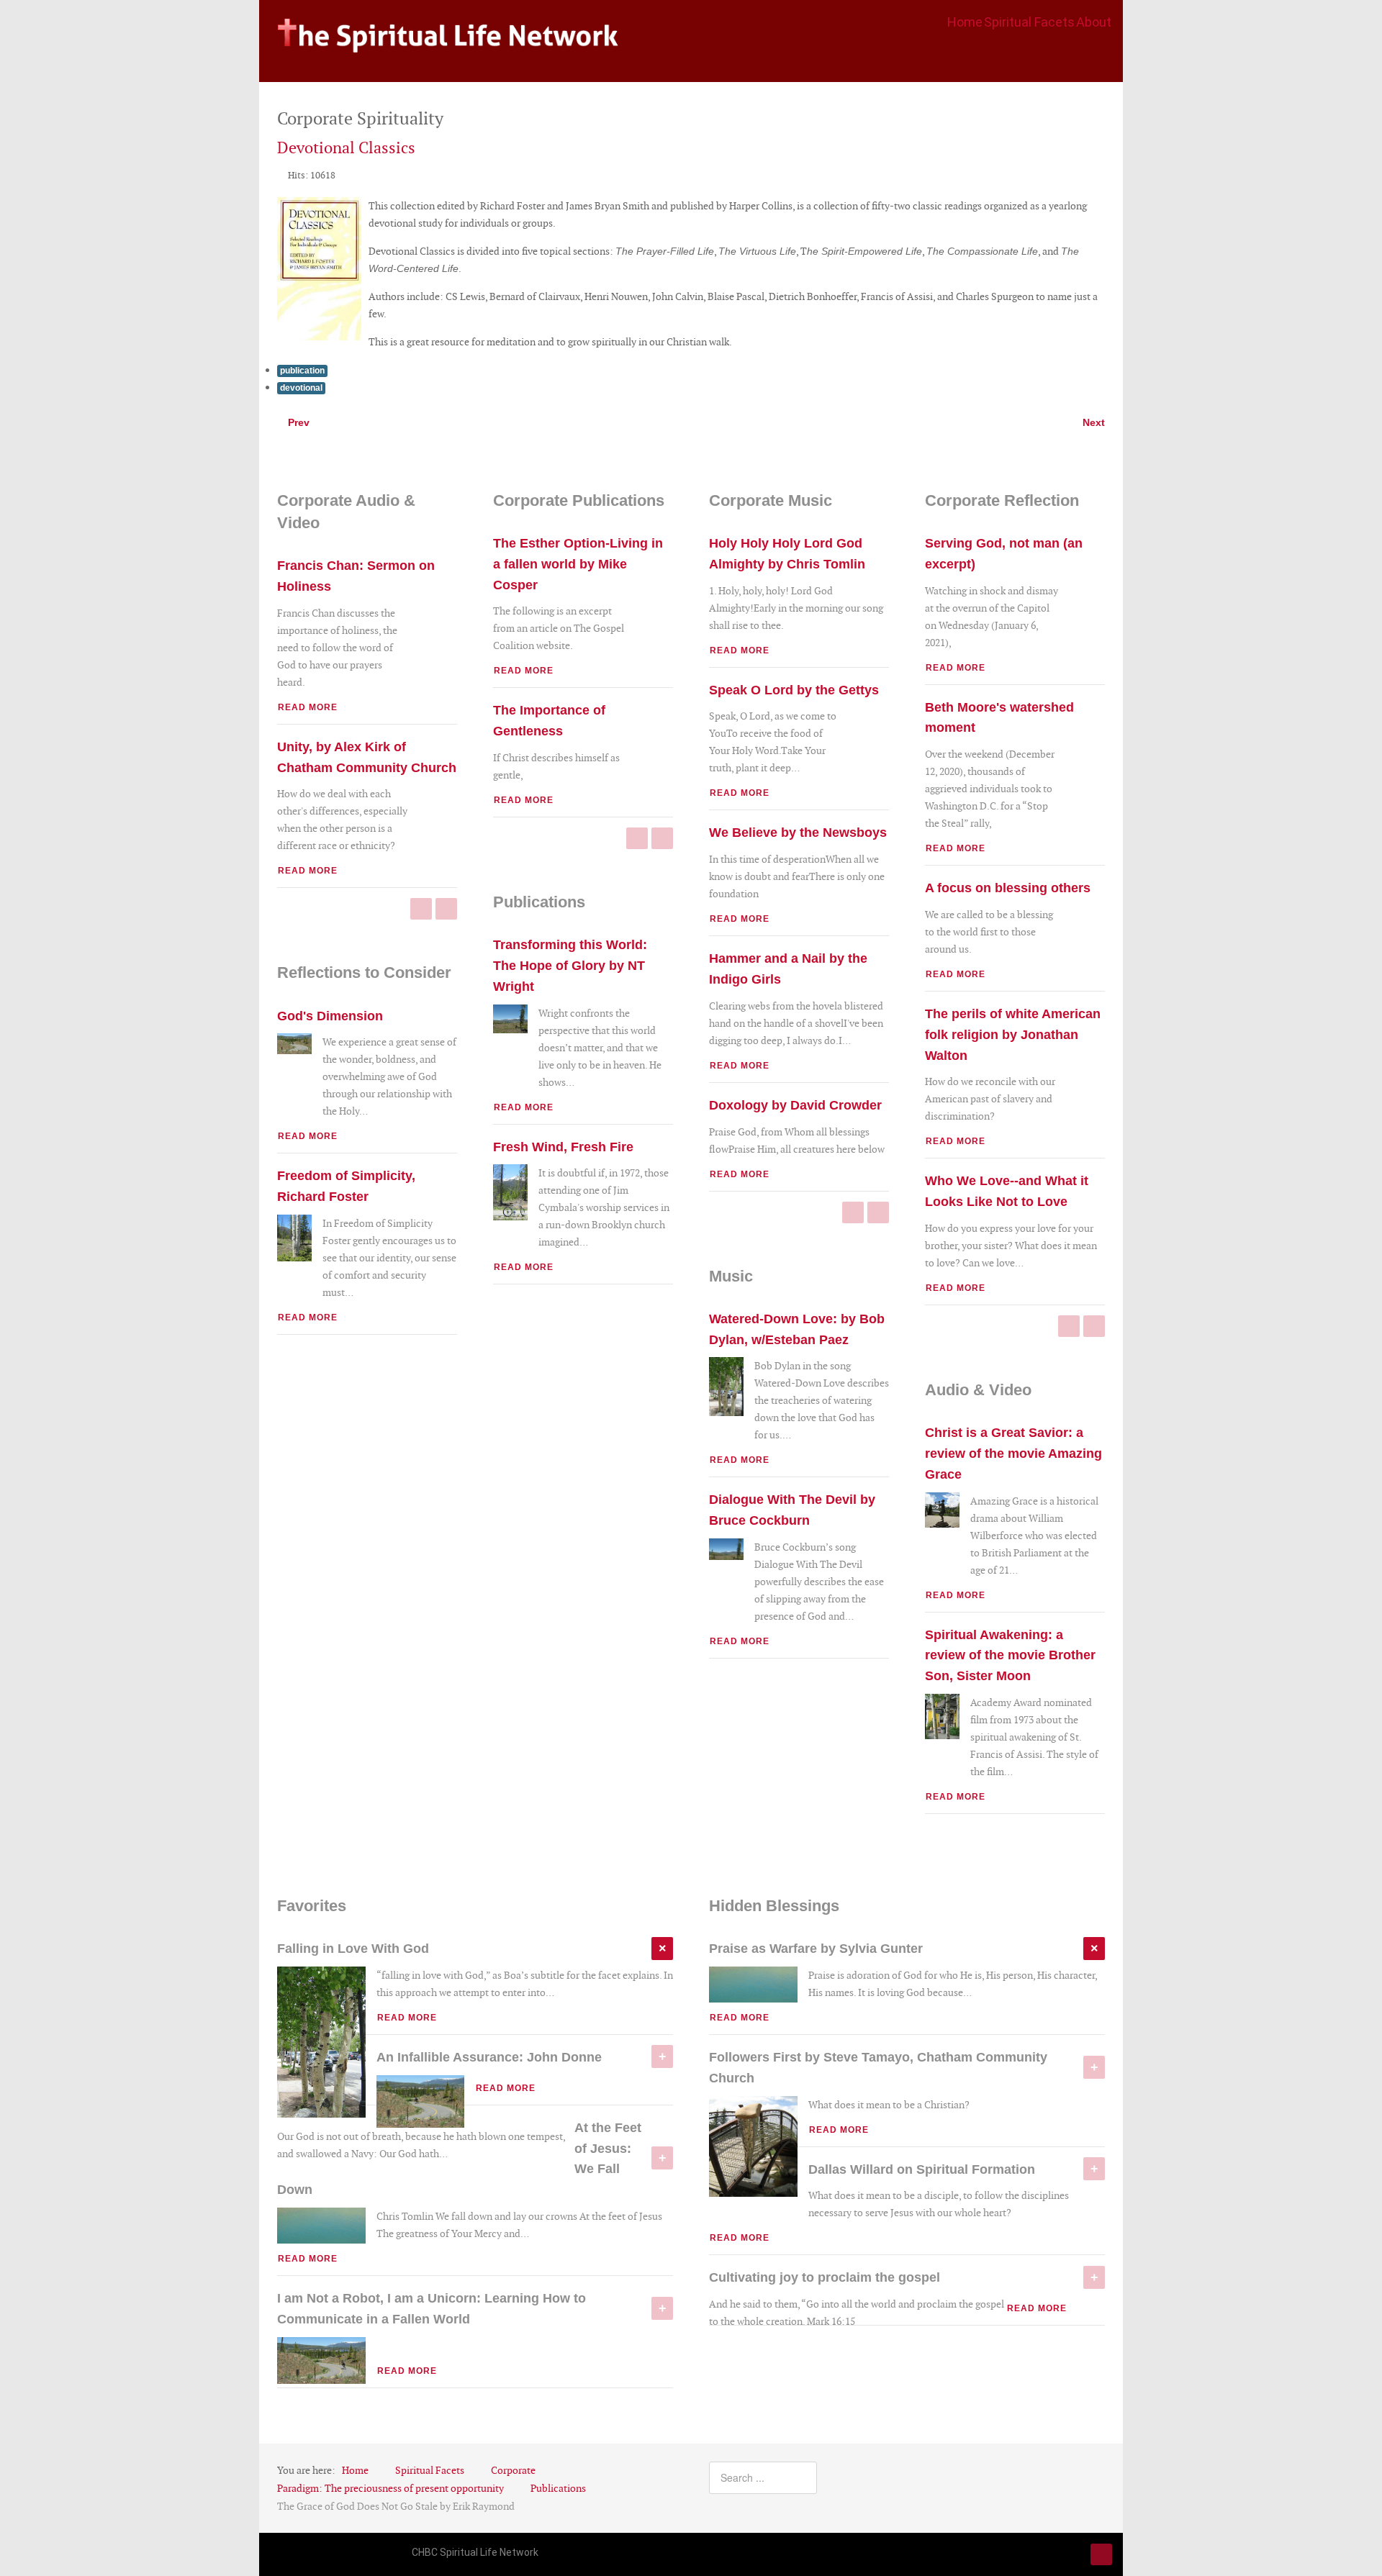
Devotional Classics (346, 148)
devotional (301, 388)
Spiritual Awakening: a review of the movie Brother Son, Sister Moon (1010, 1656)
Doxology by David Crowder (795, 1105)
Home (965, 22)
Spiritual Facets (1029, 22)
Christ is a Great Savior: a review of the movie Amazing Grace (1013, 1453)
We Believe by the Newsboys (798, 833)
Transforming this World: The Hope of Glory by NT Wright (570, 966)
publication (302, 371)
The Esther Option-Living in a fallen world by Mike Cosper (578, 564)
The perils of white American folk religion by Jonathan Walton (1013, 1035)
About (1094, 22)
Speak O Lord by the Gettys (794, 690)
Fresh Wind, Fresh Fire (563, 1147)
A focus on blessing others (1008, 888)
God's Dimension (330, 1016)
